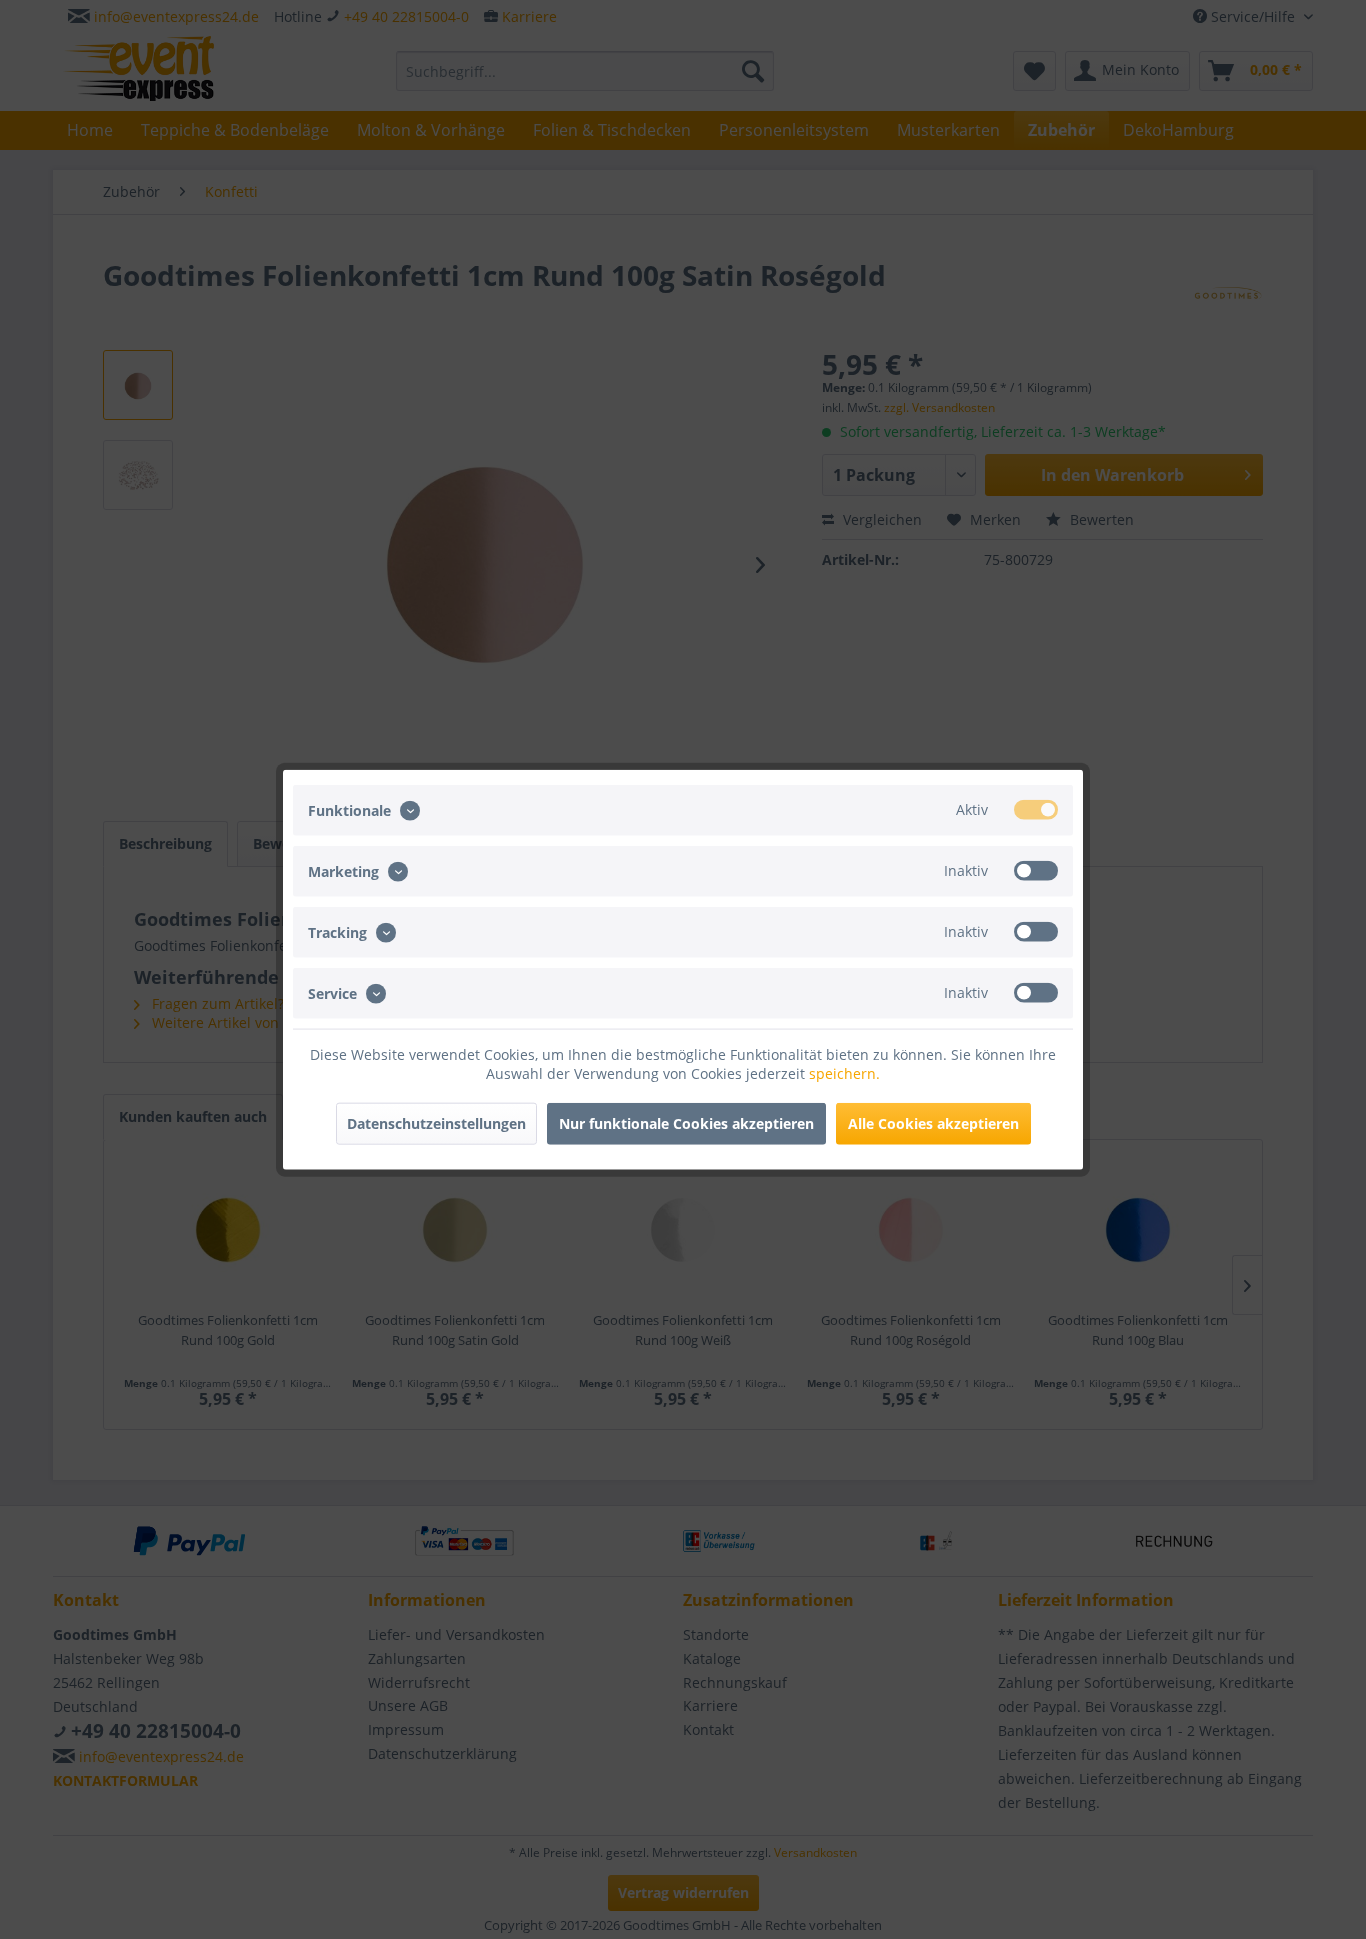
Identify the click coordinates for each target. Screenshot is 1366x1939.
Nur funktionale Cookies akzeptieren (686, 1123)
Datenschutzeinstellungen (436, 1123)
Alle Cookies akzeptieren (933, 1123)
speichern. (844, 1073)
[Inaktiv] (1036, 870)
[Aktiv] (1036, 809)
